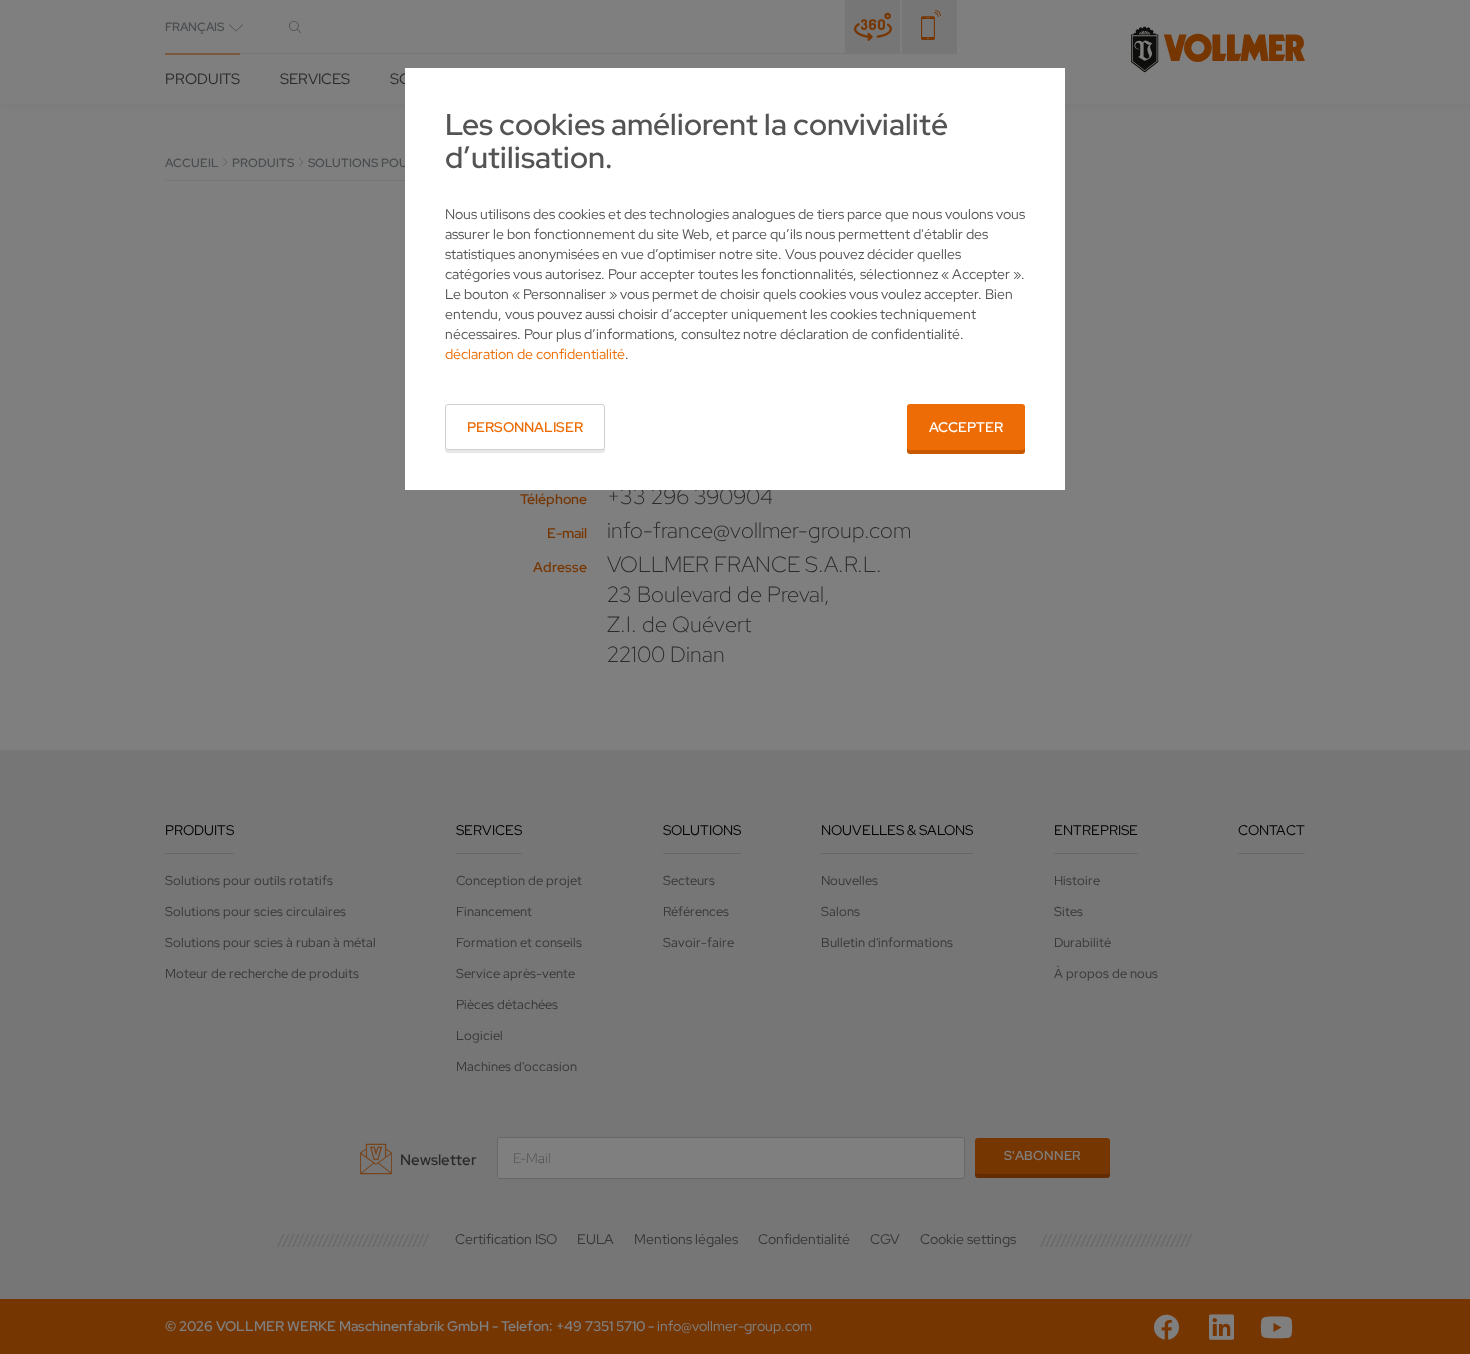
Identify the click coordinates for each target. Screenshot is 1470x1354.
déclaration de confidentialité (535, 354)
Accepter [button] (966, 427)
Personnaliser (525, 427)
